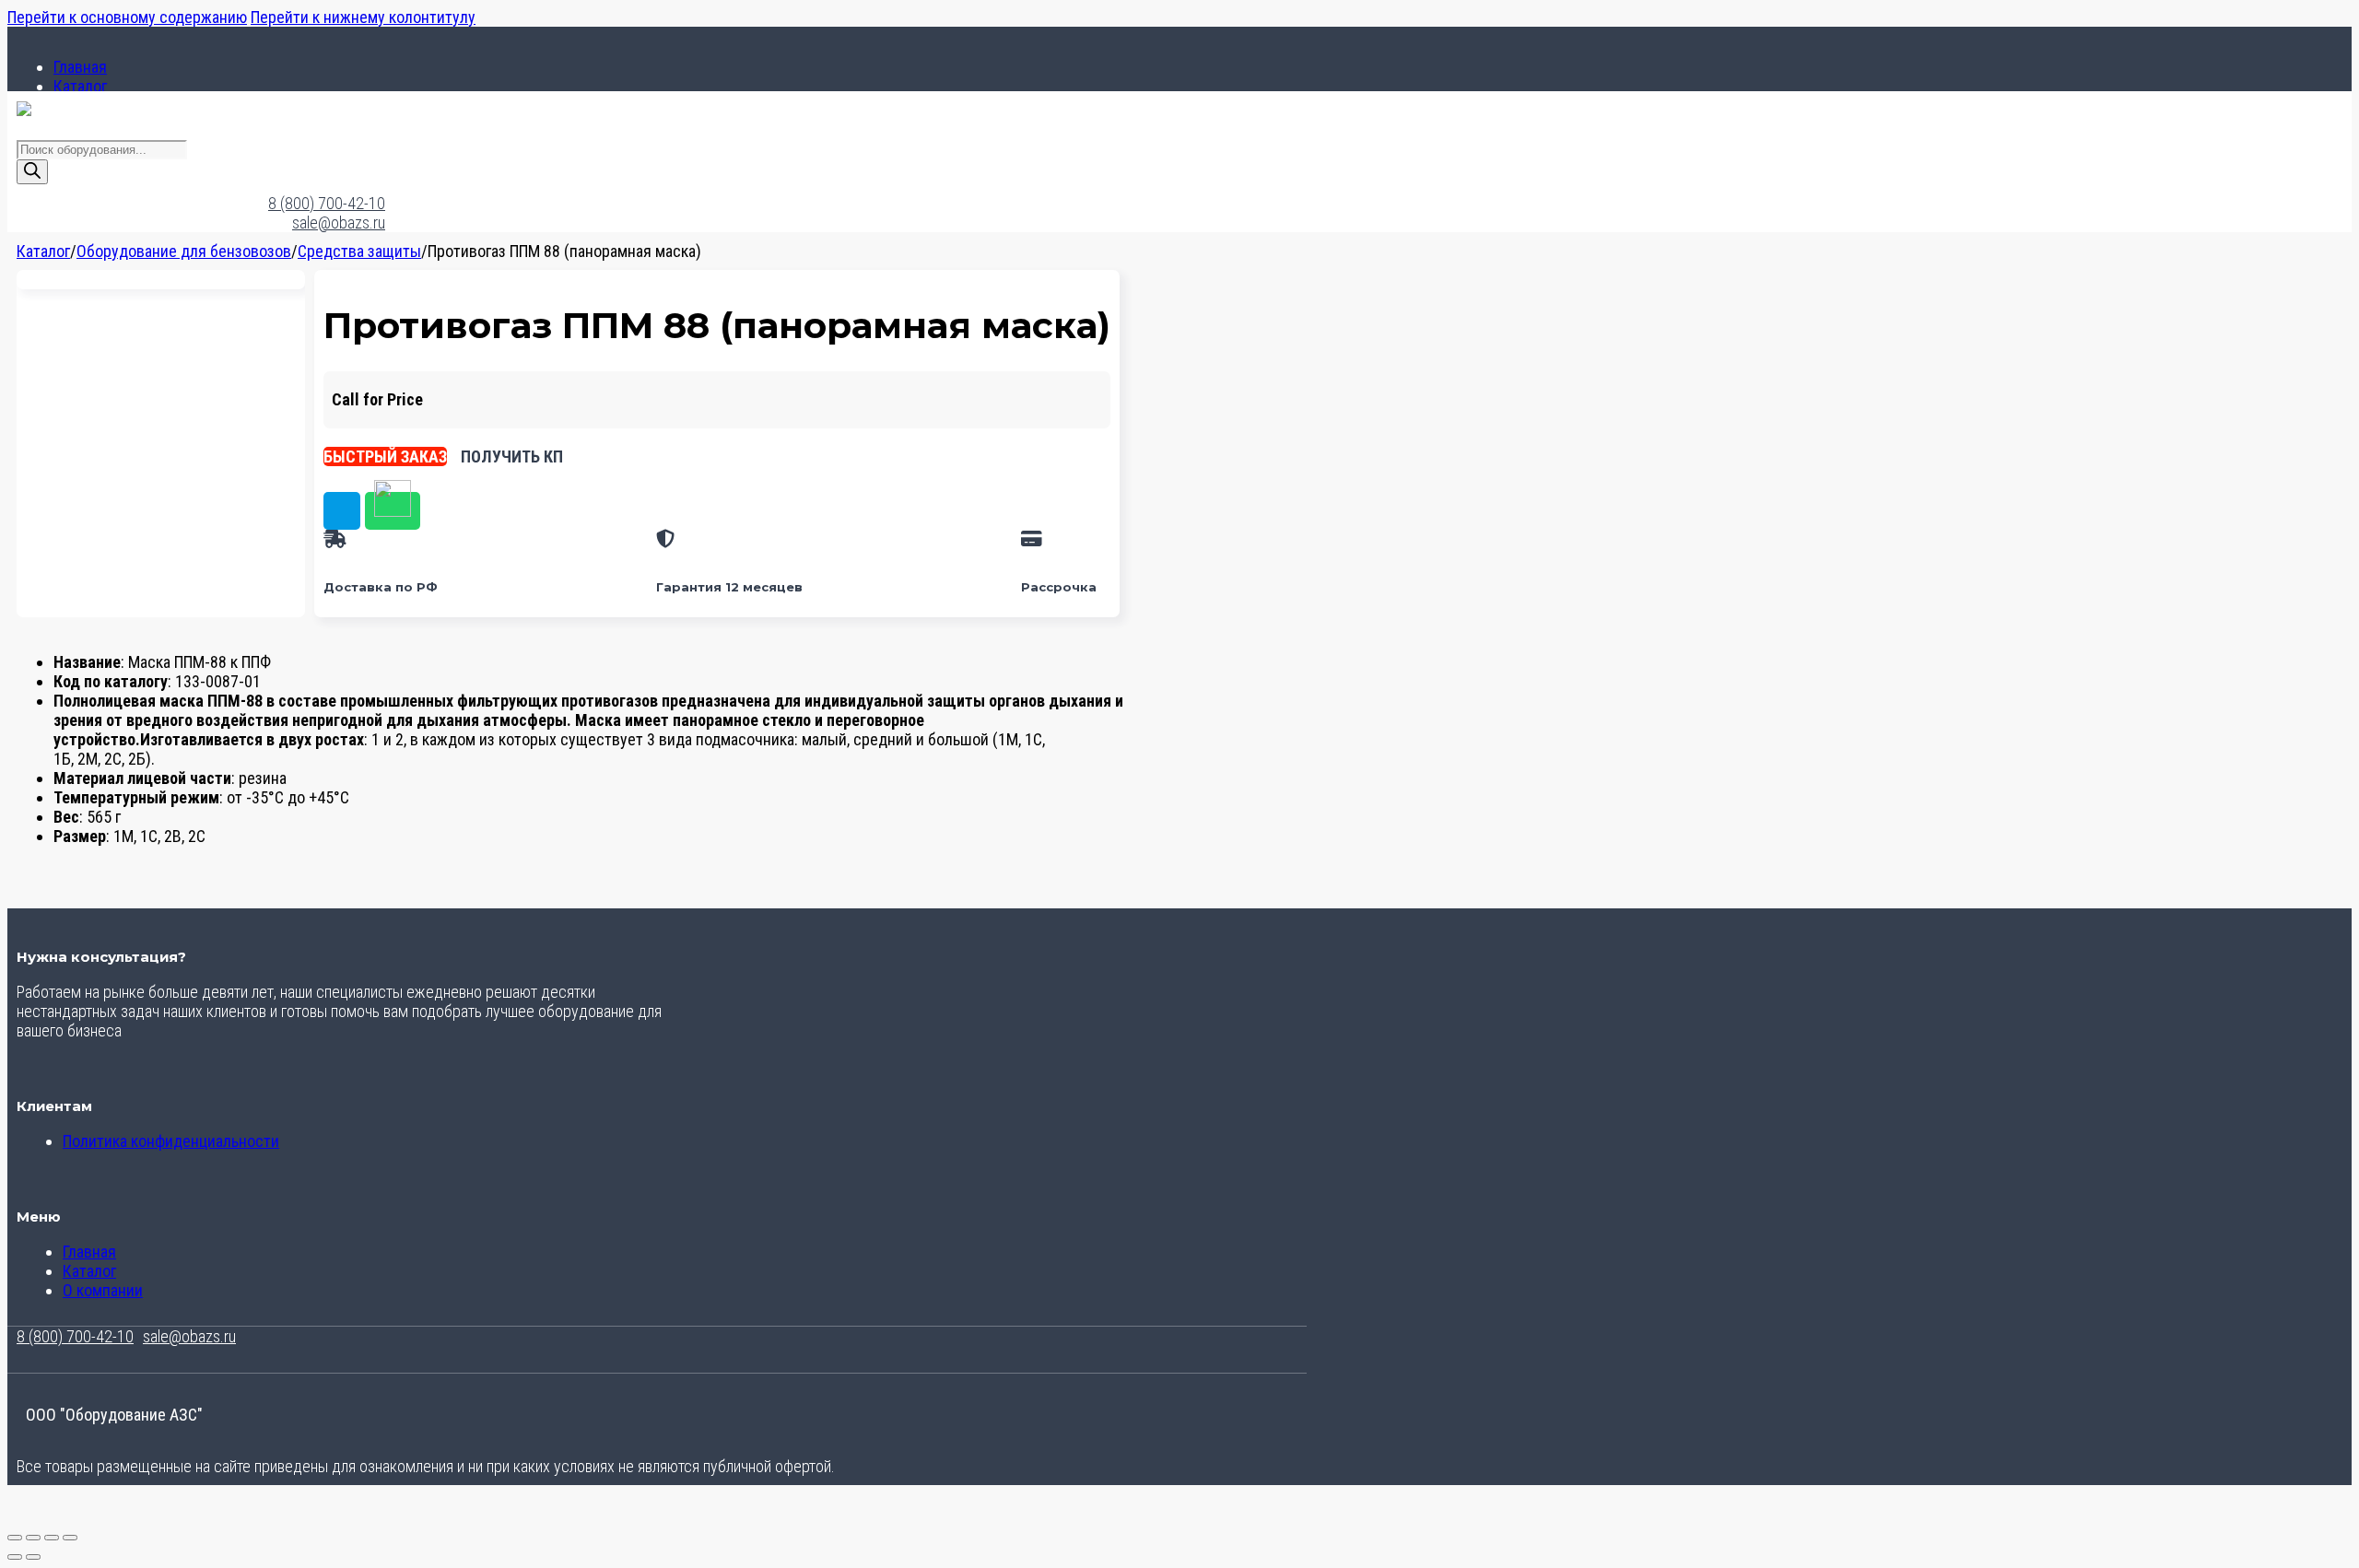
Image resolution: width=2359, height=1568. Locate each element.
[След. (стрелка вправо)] (33, 1557)
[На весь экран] (33, 1538)
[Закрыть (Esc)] (70, 1538)
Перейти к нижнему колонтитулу (363, 17)
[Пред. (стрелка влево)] (15, 1557)
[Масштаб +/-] (15, 1538)
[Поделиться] (52, 1538)
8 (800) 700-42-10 (327, 203)
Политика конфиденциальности (171, 1141)
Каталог (80, 86)
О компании (103, 1290)
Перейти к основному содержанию (127, 17)
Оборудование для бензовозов (184, 251)
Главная (80, 67)
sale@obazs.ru (339, 222)
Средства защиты (359, 251)
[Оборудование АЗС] (24, 110)
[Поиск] (32, 172)
